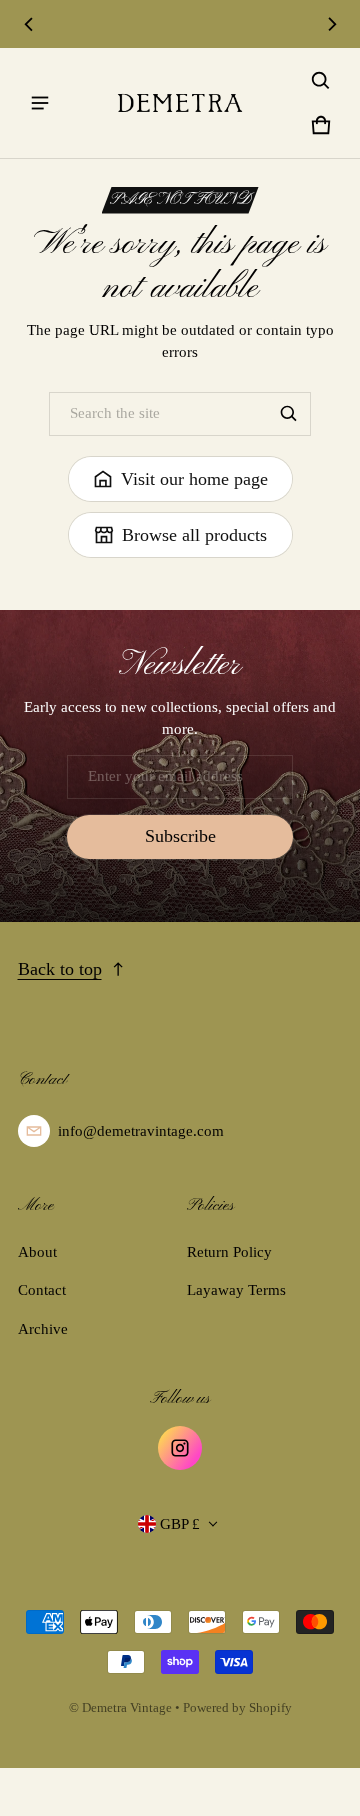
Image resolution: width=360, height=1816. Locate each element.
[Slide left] (29, 24)
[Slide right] (332, 24)
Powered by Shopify (237, 1708)
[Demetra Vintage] (180, 103)
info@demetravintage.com (141, 1131)
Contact (42, 1290)
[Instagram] (180, 1448)
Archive (43, 1329)
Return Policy (229, 1252)
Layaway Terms (236, 1290)
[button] (321, 81)
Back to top (60, 969)
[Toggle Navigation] (40, 103)
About (37, 1252)
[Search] (289, 414)
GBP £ (180, 1524)
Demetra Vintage (127, 1708)
